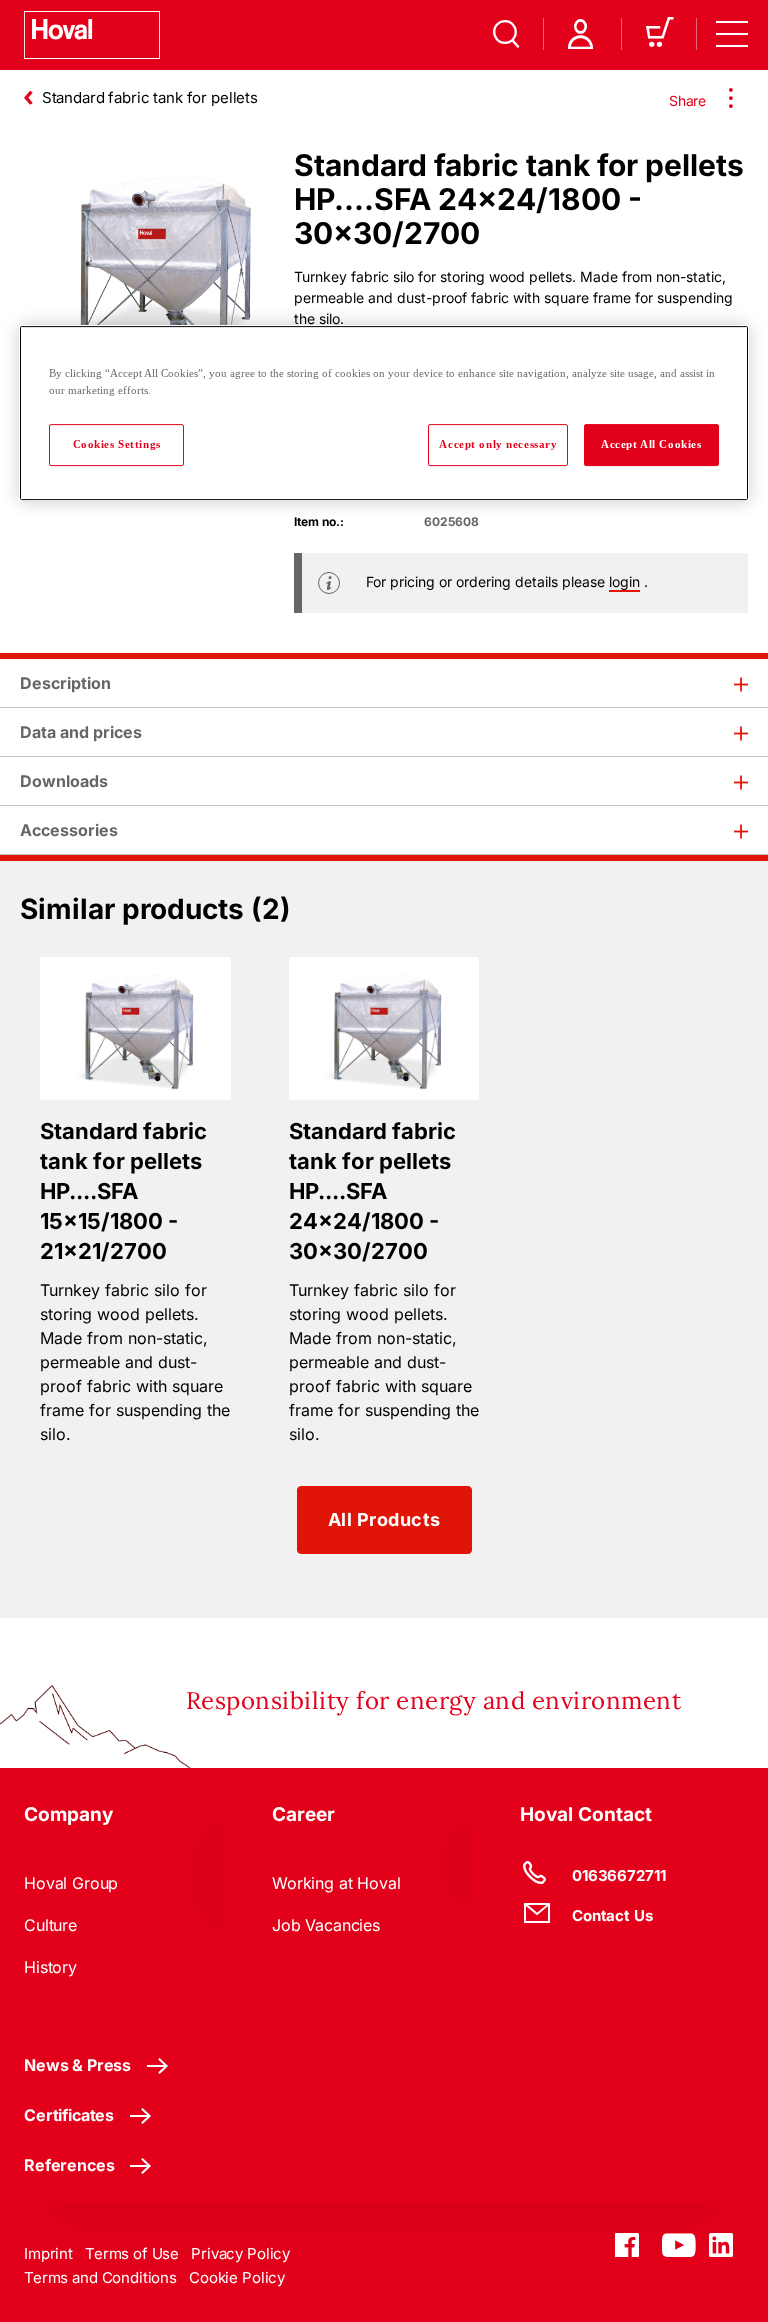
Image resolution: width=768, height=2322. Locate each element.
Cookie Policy (237, 2277)
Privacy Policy (240, 2253)
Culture (50, 1925)
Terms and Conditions (100, 2277)
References (69, 2165)
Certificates (69, 2115)
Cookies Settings (117, 445)
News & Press (77, 2065)
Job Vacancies (326, 1925)
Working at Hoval (336, 1883)
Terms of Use (132, 2253)
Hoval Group (71, 1883)
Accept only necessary (498, 445)
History (50, 1967)
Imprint (48, 2253)
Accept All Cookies (651, 445)
